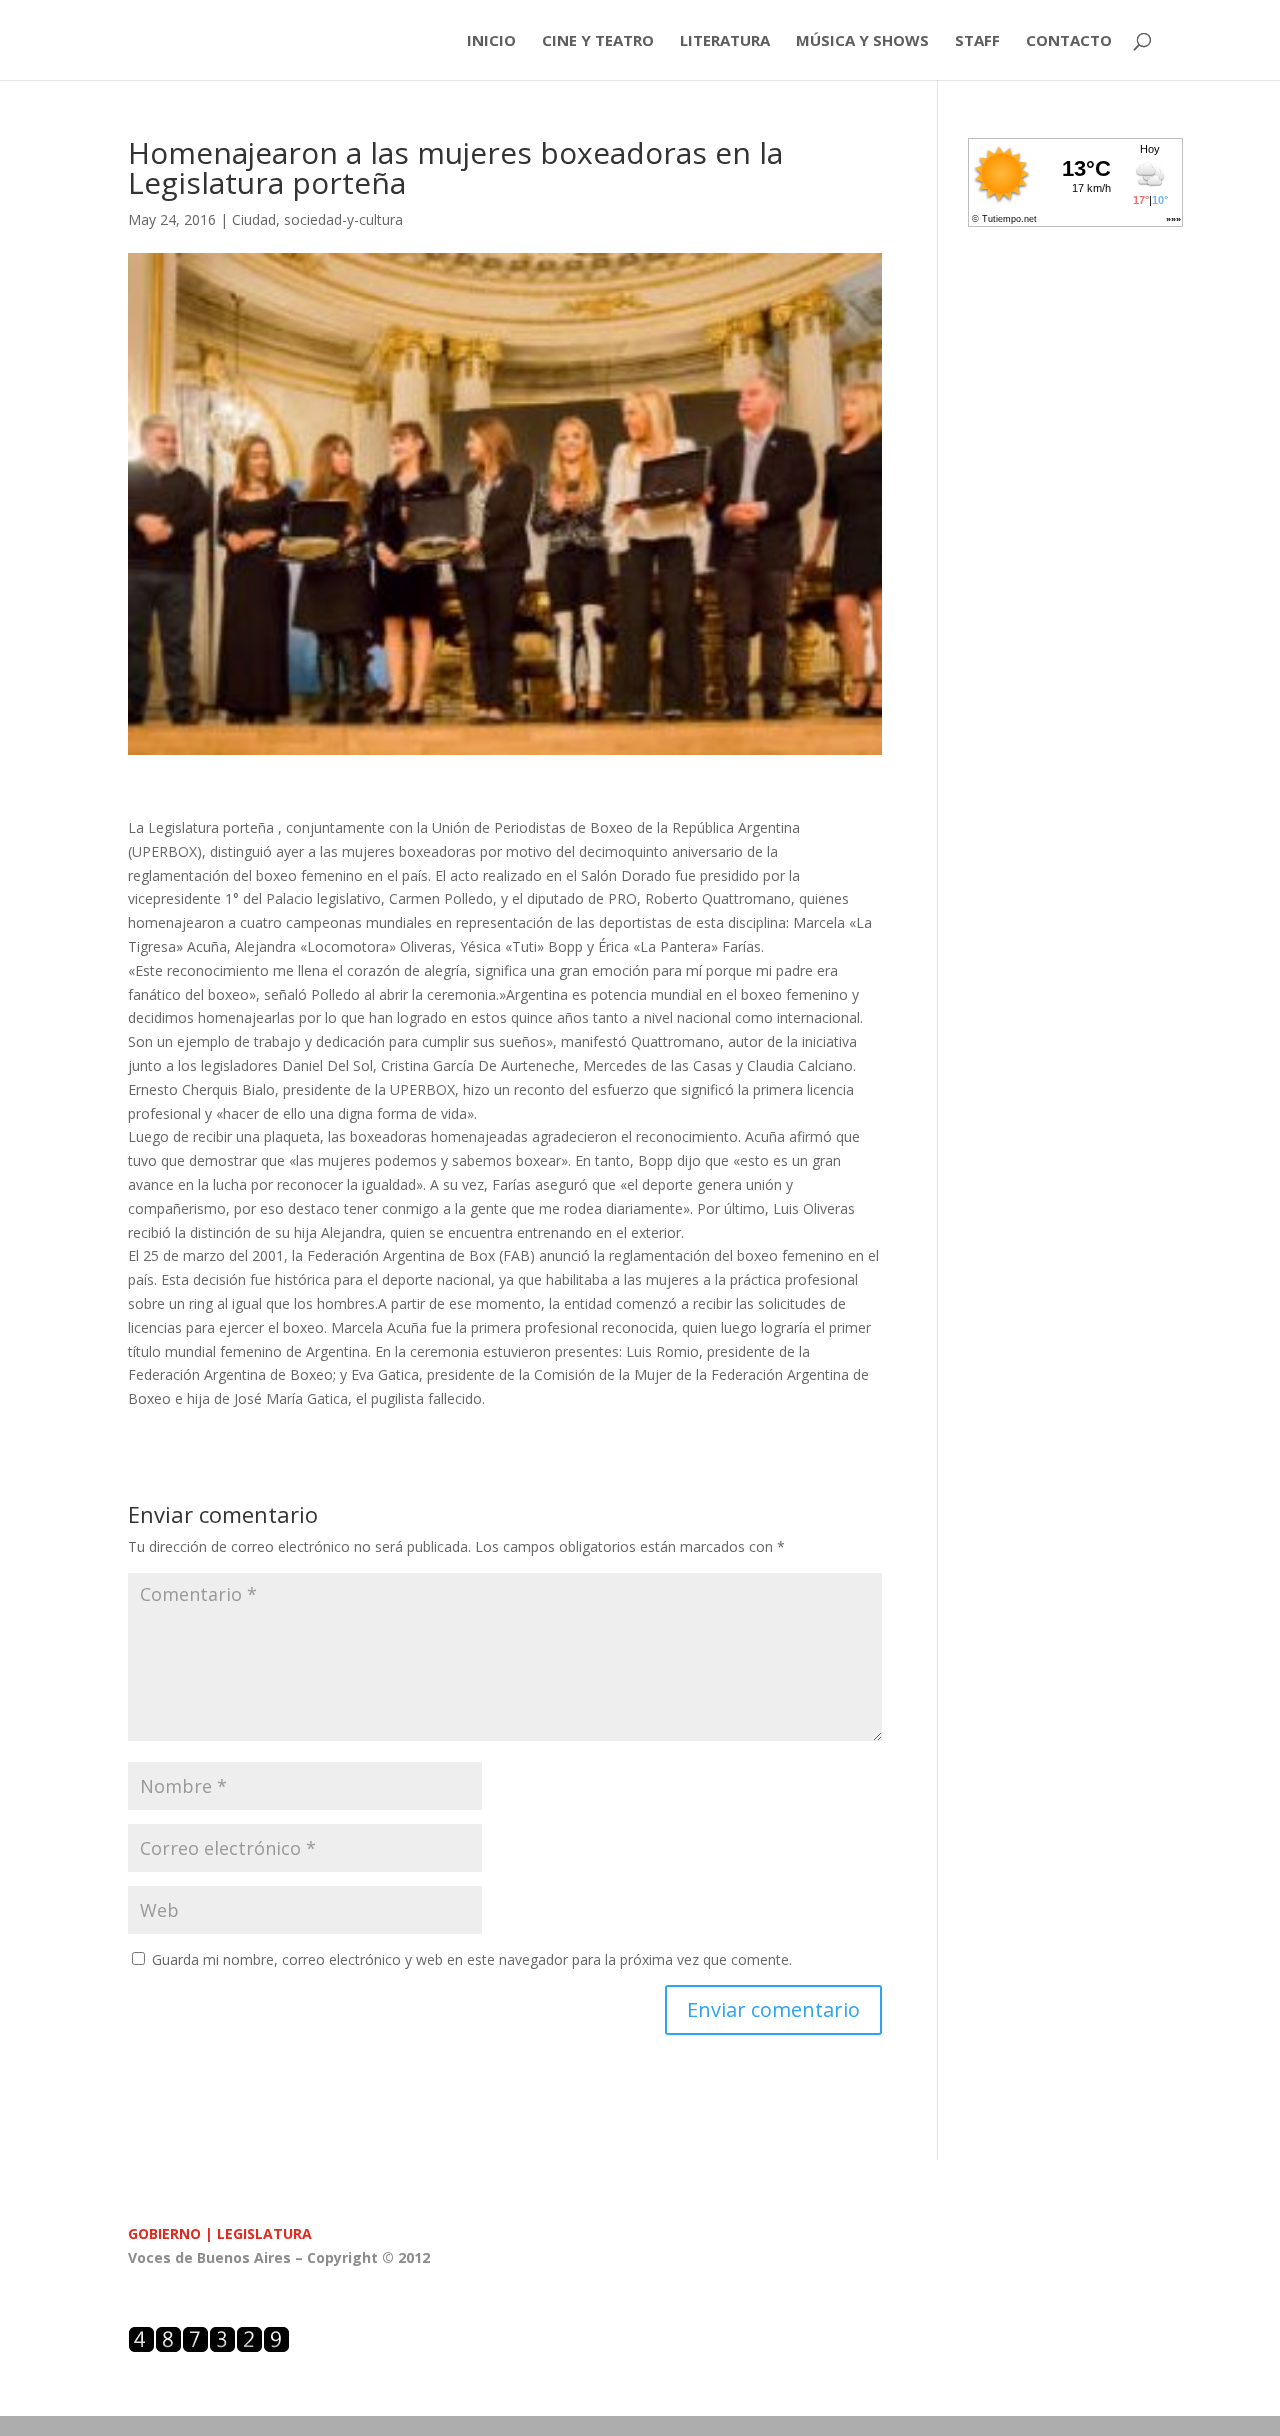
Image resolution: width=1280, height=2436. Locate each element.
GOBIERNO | (172, 2233)
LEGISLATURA (264, 2233)
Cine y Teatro (598, 41)
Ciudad (254, 219)
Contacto (1069, 41)
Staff (977, 41)
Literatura (725, 41)
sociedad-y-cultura (343, 219)
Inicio (491, 41)
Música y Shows (862, 41)
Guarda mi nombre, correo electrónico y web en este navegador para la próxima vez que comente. (472, 1959)
